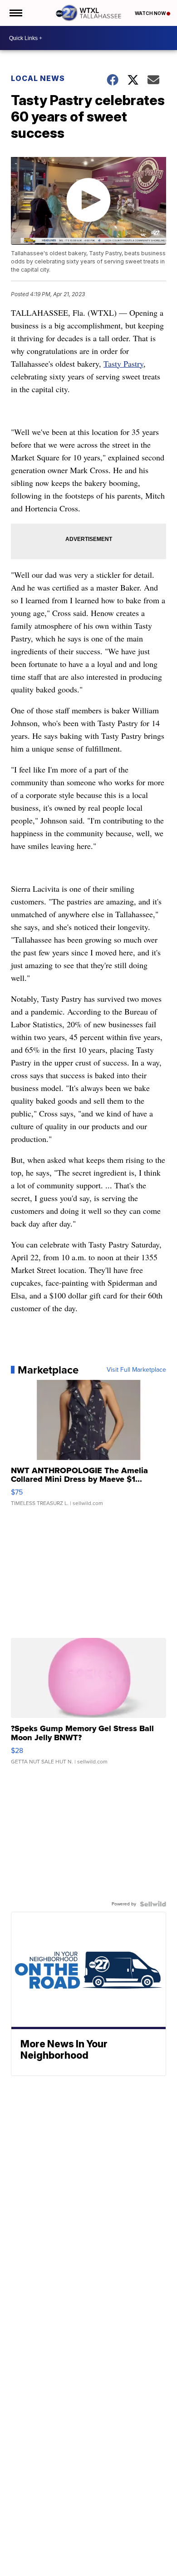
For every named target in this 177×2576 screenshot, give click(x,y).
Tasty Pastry (123, 364)
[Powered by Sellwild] (153, 1904)
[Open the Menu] (15, 13)
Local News (38, 78)
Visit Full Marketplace (136, 1370)
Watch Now (151, 13)
